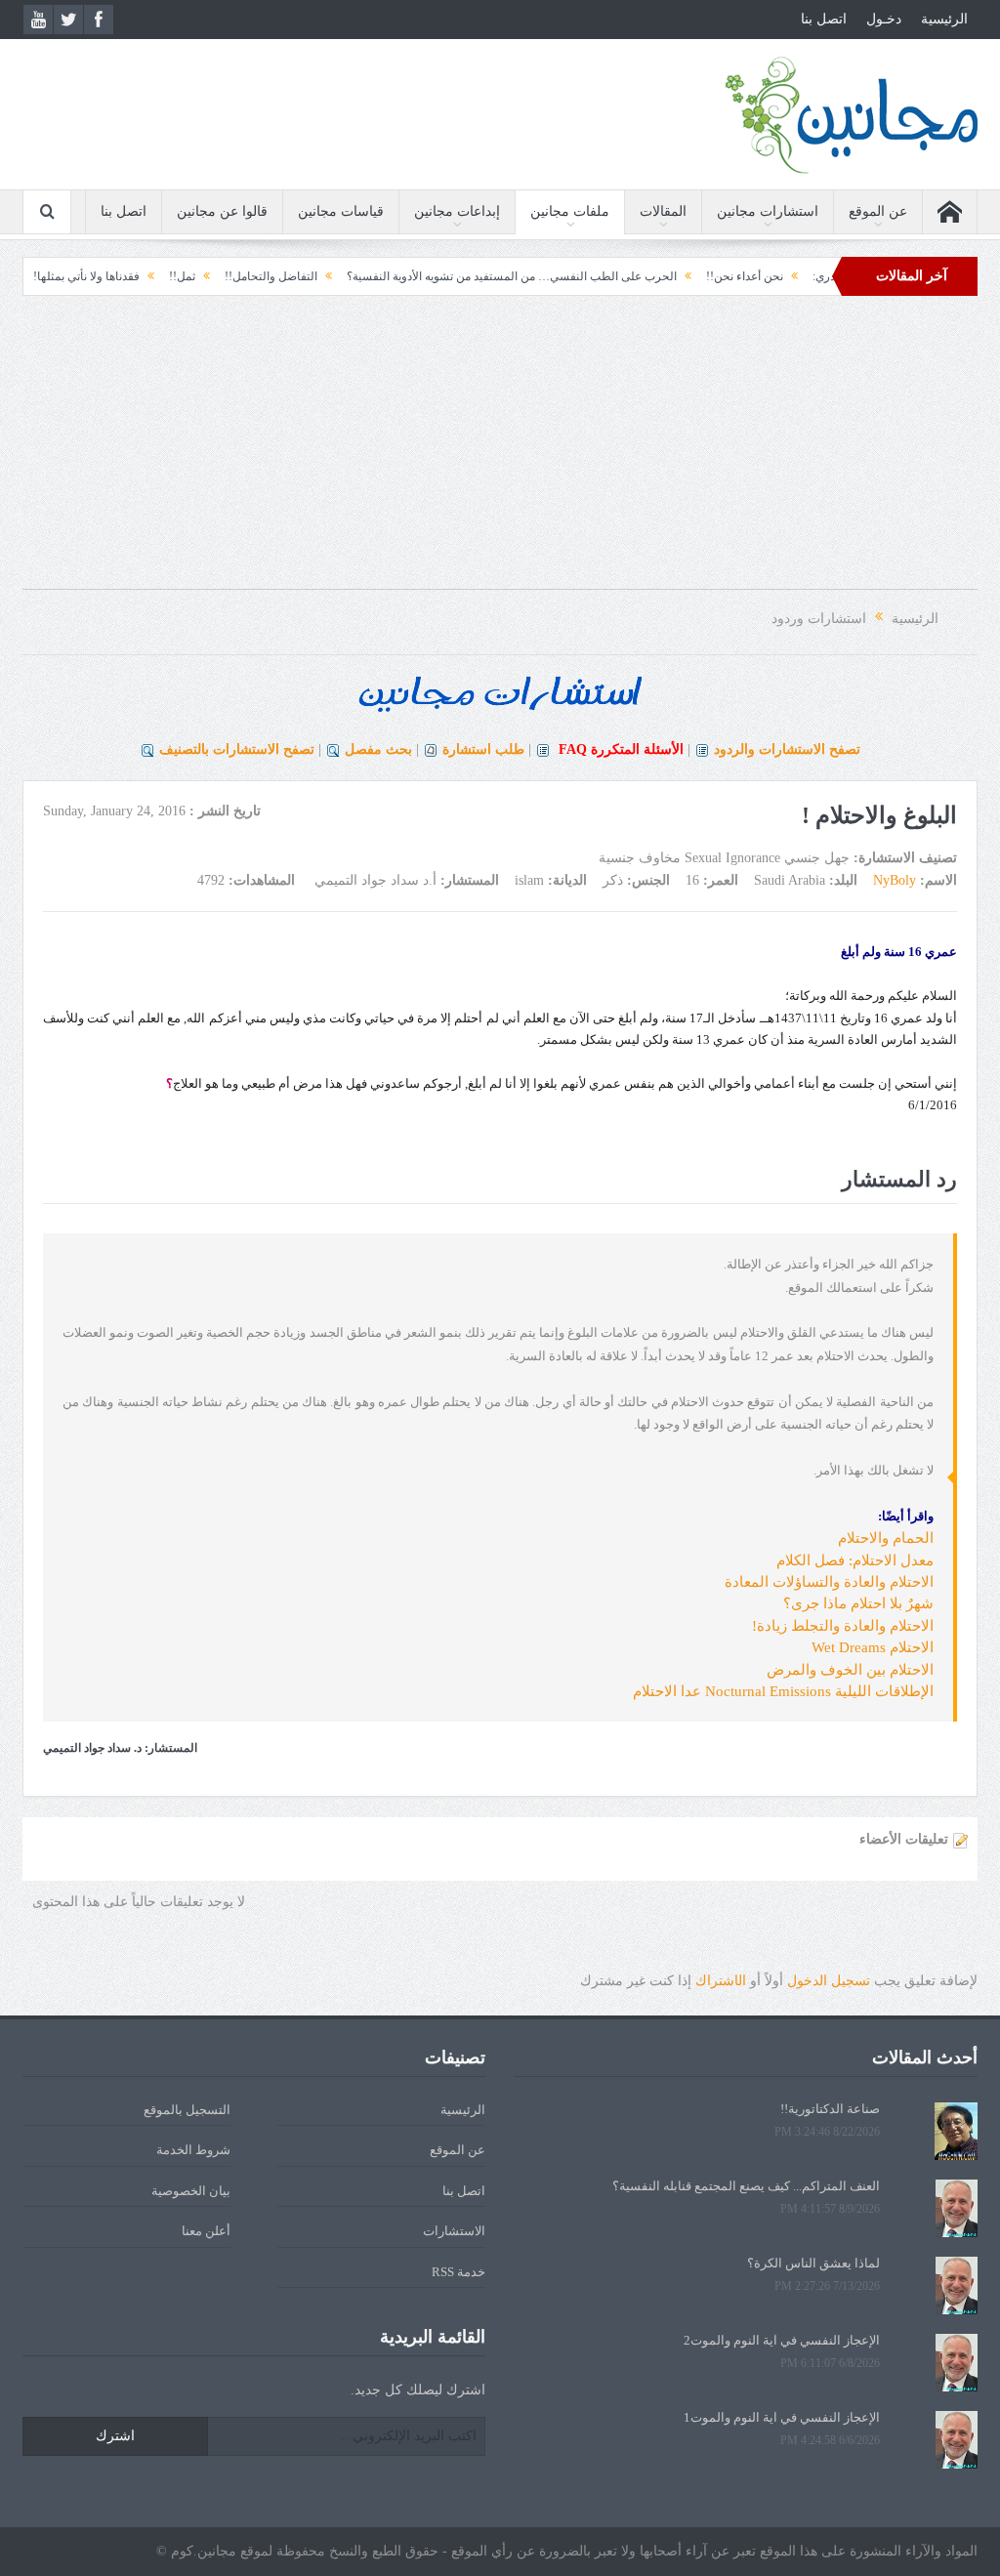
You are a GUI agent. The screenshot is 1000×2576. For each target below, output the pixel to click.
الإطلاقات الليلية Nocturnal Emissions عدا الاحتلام (783, 1691)
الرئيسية (944, 19)
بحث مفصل (378, 749)
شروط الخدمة (193, 2150)
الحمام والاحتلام (886, 1538)
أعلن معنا (206, 2231)
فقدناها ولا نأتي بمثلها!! (129, 276)
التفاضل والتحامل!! (316, 276)
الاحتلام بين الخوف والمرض (850, 1670)
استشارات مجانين (768, 211)
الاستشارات (454, 2231)
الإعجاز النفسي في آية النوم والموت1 (782, 2417)
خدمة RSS (458, 2272)
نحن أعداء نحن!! (790, 276)
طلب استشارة (483, 749)
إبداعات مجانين (457, 211)
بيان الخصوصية (191, 2191)
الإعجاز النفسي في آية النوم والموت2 (782, 2340)
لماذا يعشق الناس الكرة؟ (813, 2263)
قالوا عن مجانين (222, 211)
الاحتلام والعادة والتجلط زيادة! (843, 1626)
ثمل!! (227, 276)
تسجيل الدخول (829, 1981)
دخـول (884, 19)
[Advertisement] (500, 452)
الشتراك (721, 1981)
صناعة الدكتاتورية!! (830, 2109)
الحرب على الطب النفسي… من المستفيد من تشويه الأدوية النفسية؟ (557, 276)
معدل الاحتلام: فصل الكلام (855, 1560)
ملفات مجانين (570, 211)
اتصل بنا (824, 19)
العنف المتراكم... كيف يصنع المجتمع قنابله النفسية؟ (746, 2186)
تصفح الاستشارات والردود (787, 749)
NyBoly (895, 880)
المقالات (663, 211)
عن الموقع (878, 211)
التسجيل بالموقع (187, 2110)
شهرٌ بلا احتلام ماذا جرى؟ (858, 1603)
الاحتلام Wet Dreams (873, 1647)
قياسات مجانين (341, 211)
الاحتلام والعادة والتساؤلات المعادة (829, 1582)
